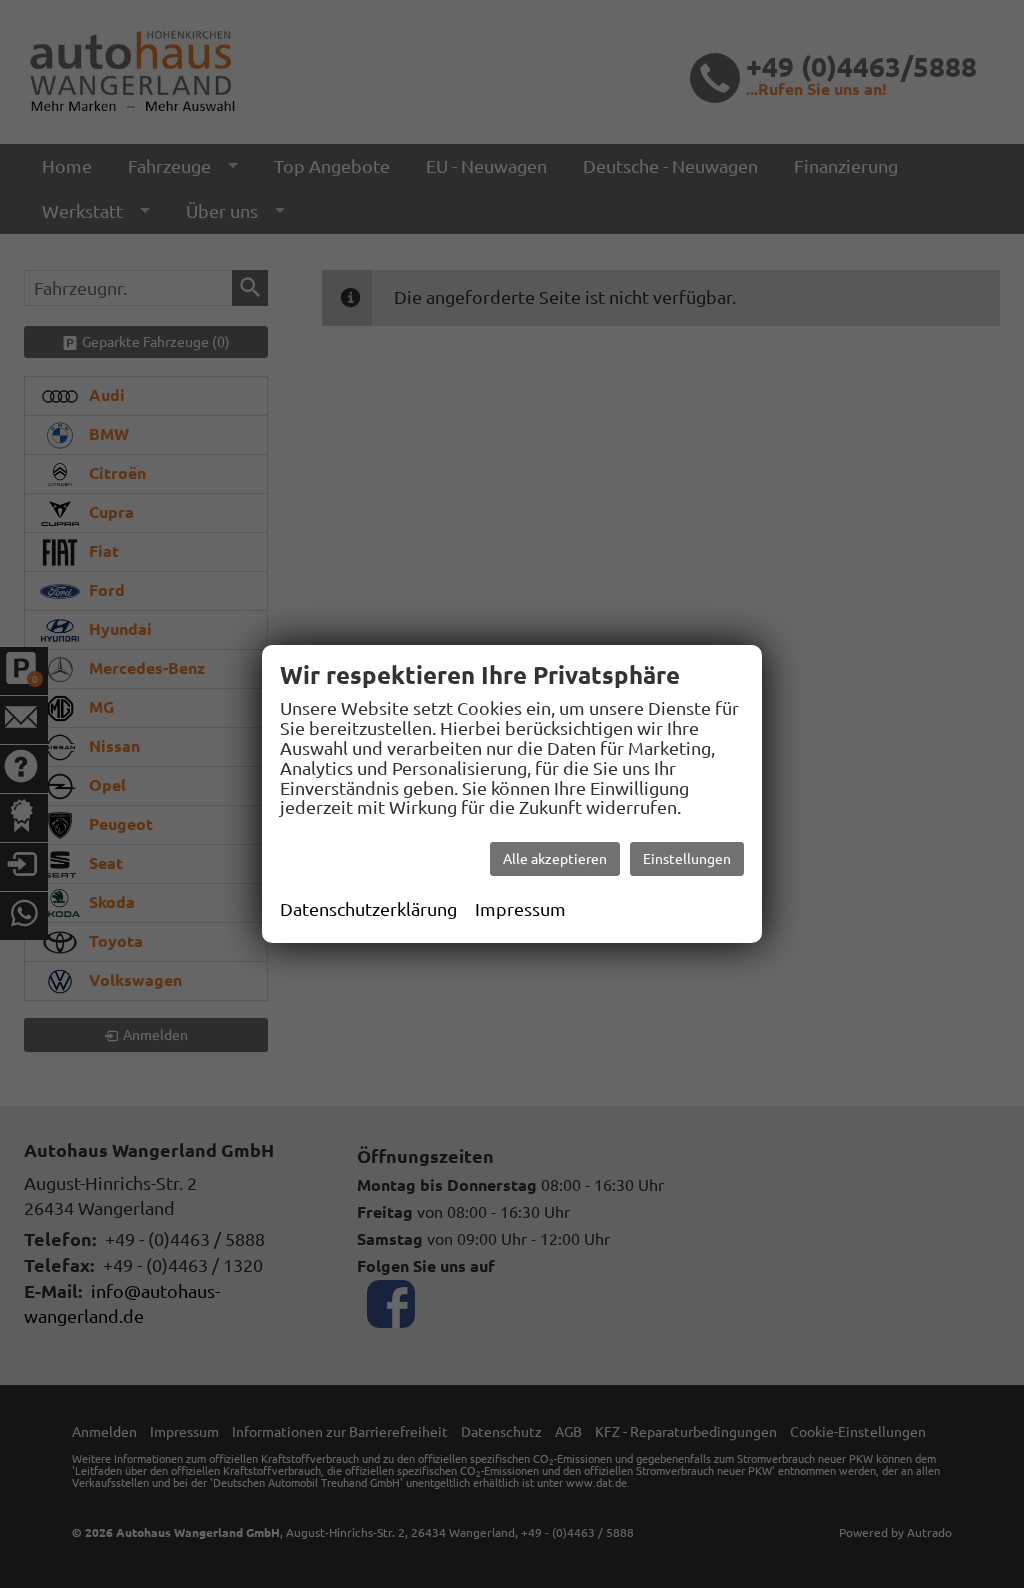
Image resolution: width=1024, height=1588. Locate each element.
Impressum (520, 909)
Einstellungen (687, 859)
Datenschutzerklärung (368, 909)
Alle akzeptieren (555, 859)
